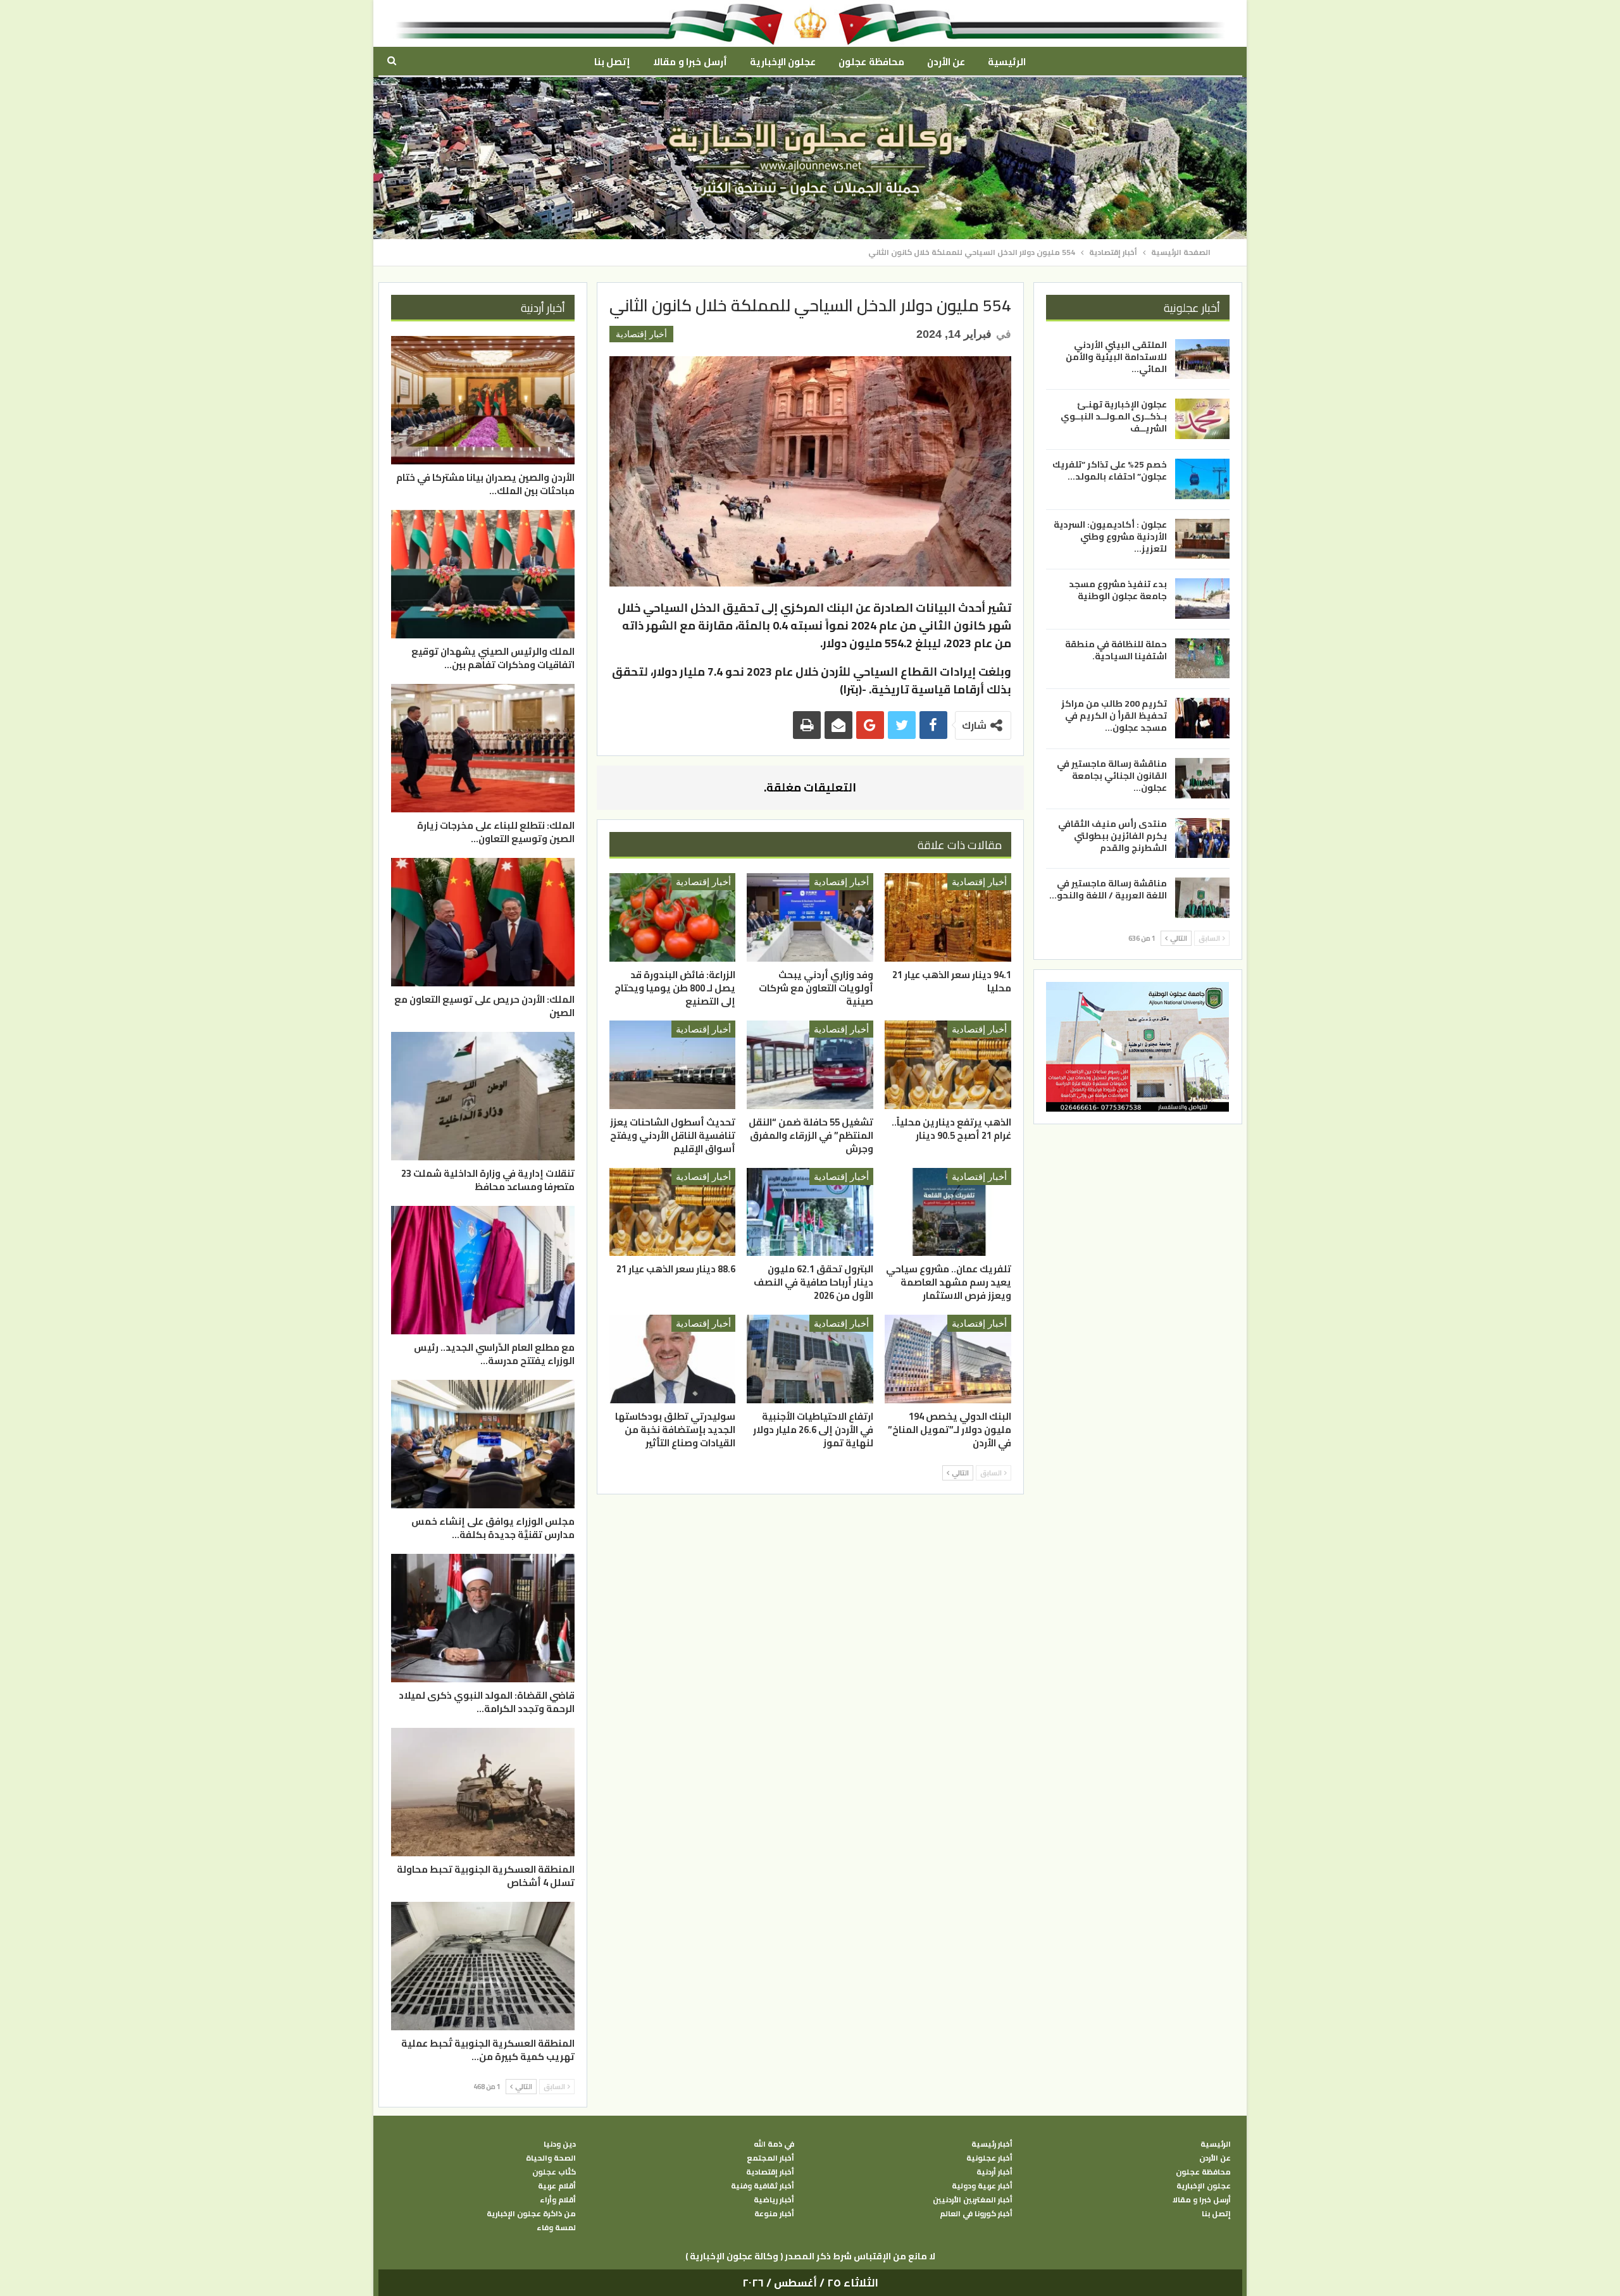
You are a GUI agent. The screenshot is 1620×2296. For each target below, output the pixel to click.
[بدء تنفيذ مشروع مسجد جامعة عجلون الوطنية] (1202, 599)
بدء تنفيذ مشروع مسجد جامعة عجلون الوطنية (1118, 590)
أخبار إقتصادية (641, 334)
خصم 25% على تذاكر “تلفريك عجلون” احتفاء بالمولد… (1110, 470)
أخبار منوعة (774, 2214)
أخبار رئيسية (992, 2144)
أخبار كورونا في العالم (976, 2214)
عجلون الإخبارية (783, 62)
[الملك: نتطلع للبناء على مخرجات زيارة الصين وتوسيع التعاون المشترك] (483, 748)
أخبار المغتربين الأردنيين (973, 2200)
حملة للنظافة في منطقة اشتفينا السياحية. (1116, 650)
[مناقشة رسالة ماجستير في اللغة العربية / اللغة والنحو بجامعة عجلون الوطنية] (1202, 898)
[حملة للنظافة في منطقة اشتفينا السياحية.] (1202, 659)
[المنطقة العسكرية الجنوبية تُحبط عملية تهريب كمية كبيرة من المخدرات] (483, 1966)
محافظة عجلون (871, 62)
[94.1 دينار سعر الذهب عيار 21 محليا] (948, 917)
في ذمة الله (774, 2144)
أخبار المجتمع (770, 2158)
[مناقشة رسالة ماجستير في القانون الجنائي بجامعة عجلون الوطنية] (1202, 778)
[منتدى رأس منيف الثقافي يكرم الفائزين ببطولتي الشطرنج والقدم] (1202, 838)
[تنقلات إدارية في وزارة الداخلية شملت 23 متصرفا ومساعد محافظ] (483, 1096)
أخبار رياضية (774, 2200)
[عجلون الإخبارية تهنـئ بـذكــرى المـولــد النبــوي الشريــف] (1202, 419)
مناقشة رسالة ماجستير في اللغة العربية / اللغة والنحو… (1108, 889)
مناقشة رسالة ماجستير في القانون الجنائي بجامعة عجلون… (1112, 776)
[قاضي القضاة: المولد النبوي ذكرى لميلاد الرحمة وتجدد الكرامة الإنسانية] (483, 1618)
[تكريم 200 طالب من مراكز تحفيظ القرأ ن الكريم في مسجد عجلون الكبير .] (1202, 718)
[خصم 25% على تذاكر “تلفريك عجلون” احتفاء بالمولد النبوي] (1202, 479)
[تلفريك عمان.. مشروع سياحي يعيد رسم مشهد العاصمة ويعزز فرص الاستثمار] (948, 1212)
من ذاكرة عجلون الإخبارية (531, 2214)
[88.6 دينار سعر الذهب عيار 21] (673, 1212)
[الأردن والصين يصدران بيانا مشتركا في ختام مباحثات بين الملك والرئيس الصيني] (483, 400)
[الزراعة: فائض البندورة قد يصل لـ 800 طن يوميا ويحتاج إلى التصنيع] (673, 917)
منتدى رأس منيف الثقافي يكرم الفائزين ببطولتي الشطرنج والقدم (1112, 836)
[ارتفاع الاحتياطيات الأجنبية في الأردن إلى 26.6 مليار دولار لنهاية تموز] (810, 1359)
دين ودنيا (560, 2144)
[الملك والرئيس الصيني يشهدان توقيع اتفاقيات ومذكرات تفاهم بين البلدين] (483, 574)
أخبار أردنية (994, 2172)
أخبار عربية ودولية (982, 2186)
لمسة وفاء (556, 2228)
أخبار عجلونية (989, 2158)
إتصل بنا (612, 62)
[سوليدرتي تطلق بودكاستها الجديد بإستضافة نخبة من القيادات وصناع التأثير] (673, 1359)
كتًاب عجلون (554, 2172)
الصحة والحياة (551, 2158)
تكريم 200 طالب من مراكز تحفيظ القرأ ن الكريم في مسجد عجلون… (1114, 716)
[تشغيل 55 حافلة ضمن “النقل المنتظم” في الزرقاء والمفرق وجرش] (810, 1065)
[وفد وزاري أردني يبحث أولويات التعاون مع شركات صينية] (810, 917)
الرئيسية (1007, 62)
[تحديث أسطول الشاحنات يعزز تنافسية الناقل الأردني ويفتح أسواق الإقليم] (673, 1065)
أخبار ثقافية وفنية (763, 2186)
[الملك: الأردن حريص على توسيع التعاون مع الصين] (483, 922)
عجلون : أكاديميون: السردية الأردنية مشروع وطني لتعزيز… (1110, 537)
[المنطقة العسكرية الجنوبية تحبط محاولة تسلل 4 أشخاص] (483, 1792)
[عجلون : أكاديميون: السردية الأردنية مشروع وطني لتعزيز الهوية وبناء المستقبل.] (1202, 539)
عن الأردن (946, 62)
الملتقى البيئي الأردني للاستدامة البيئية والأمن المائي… (1116, 357)
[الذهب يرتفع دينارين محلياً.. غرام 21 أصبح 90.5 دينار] (948, 1065)
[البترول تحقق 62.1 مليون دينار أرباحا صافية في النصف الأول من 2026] (810, 1212)
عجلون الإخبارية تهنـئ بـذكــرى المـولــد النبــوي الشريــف (1114, 416)
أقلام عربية (557, 2186)
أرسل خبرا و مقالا (690, 62)
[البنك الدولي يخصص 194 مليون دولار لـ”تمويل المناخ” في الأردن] (948, 1359)
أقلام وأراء (558, 2200)
